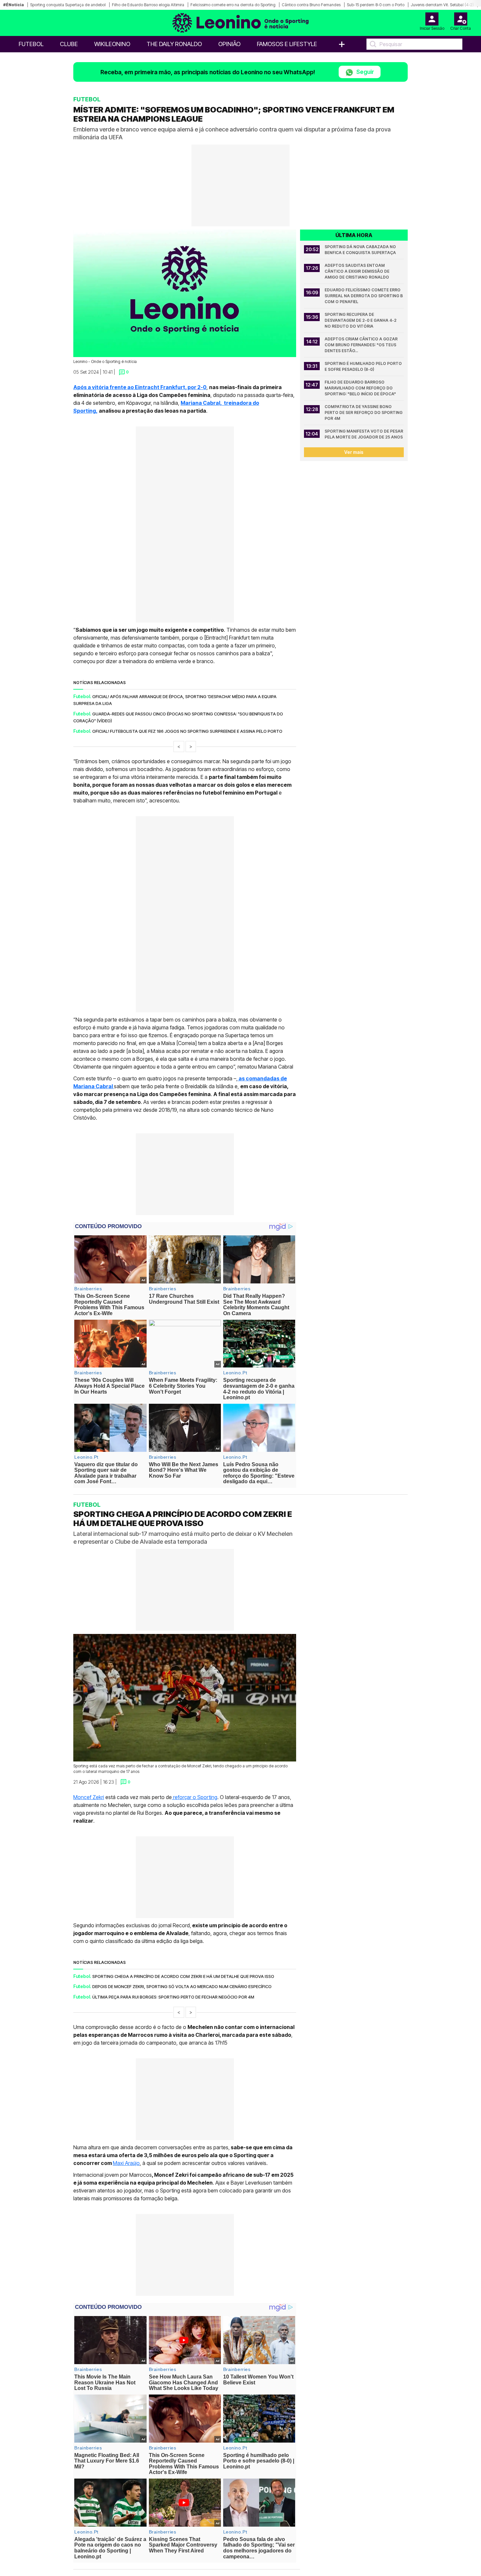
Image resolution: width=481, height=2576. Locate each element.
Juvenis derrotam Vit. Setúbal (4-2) (442, 5)
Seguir (365, 72)
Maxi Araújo (126, 2163)
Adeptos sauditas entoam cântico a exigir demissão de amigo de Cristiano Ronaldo (357, 271)
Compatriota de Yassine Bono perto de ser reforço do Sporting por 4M (364, 412)
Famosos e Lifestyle (287, 44)
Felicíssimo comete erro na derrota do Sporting (233, 5)
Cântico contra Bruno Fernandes (311, 5)
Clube (69, 44)
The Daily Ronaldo (174, 44)
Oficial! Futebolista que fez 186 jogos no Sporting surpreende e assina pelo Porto (187, 731)
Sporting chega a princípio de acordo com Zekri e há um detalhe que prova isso (183, 1976)
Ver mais (354, 452)
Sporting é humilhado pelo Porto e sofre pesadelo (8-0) (364, 366)
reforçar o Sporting (195, 1797)
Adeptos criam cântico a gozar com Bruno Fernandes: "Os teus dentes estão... (362, 345)
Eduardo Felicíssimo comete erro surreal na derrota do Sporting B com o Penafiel (364, 296)
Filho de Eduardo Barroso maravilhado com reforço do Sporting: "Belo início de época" (360, 388)
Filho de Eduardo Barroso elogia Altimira (148, 5)
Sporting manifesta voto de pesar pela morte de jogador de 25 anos (364, 434)
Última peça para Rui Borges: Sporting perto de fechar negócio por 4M (173, 1997)
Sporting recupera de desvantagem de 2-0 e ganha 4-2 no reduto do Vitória (361, 320)
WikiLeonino (112, 44)
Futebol (31, 44)
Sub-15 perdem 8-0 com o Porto (376, 5)
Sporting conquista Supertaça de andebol (68, 5)
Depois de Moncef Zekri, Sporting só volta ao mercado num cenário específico (182, 1986)
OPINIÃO (229, 44)
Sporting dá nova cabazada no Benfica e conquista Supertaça (361, 250)
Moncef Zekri (89, 1797)
